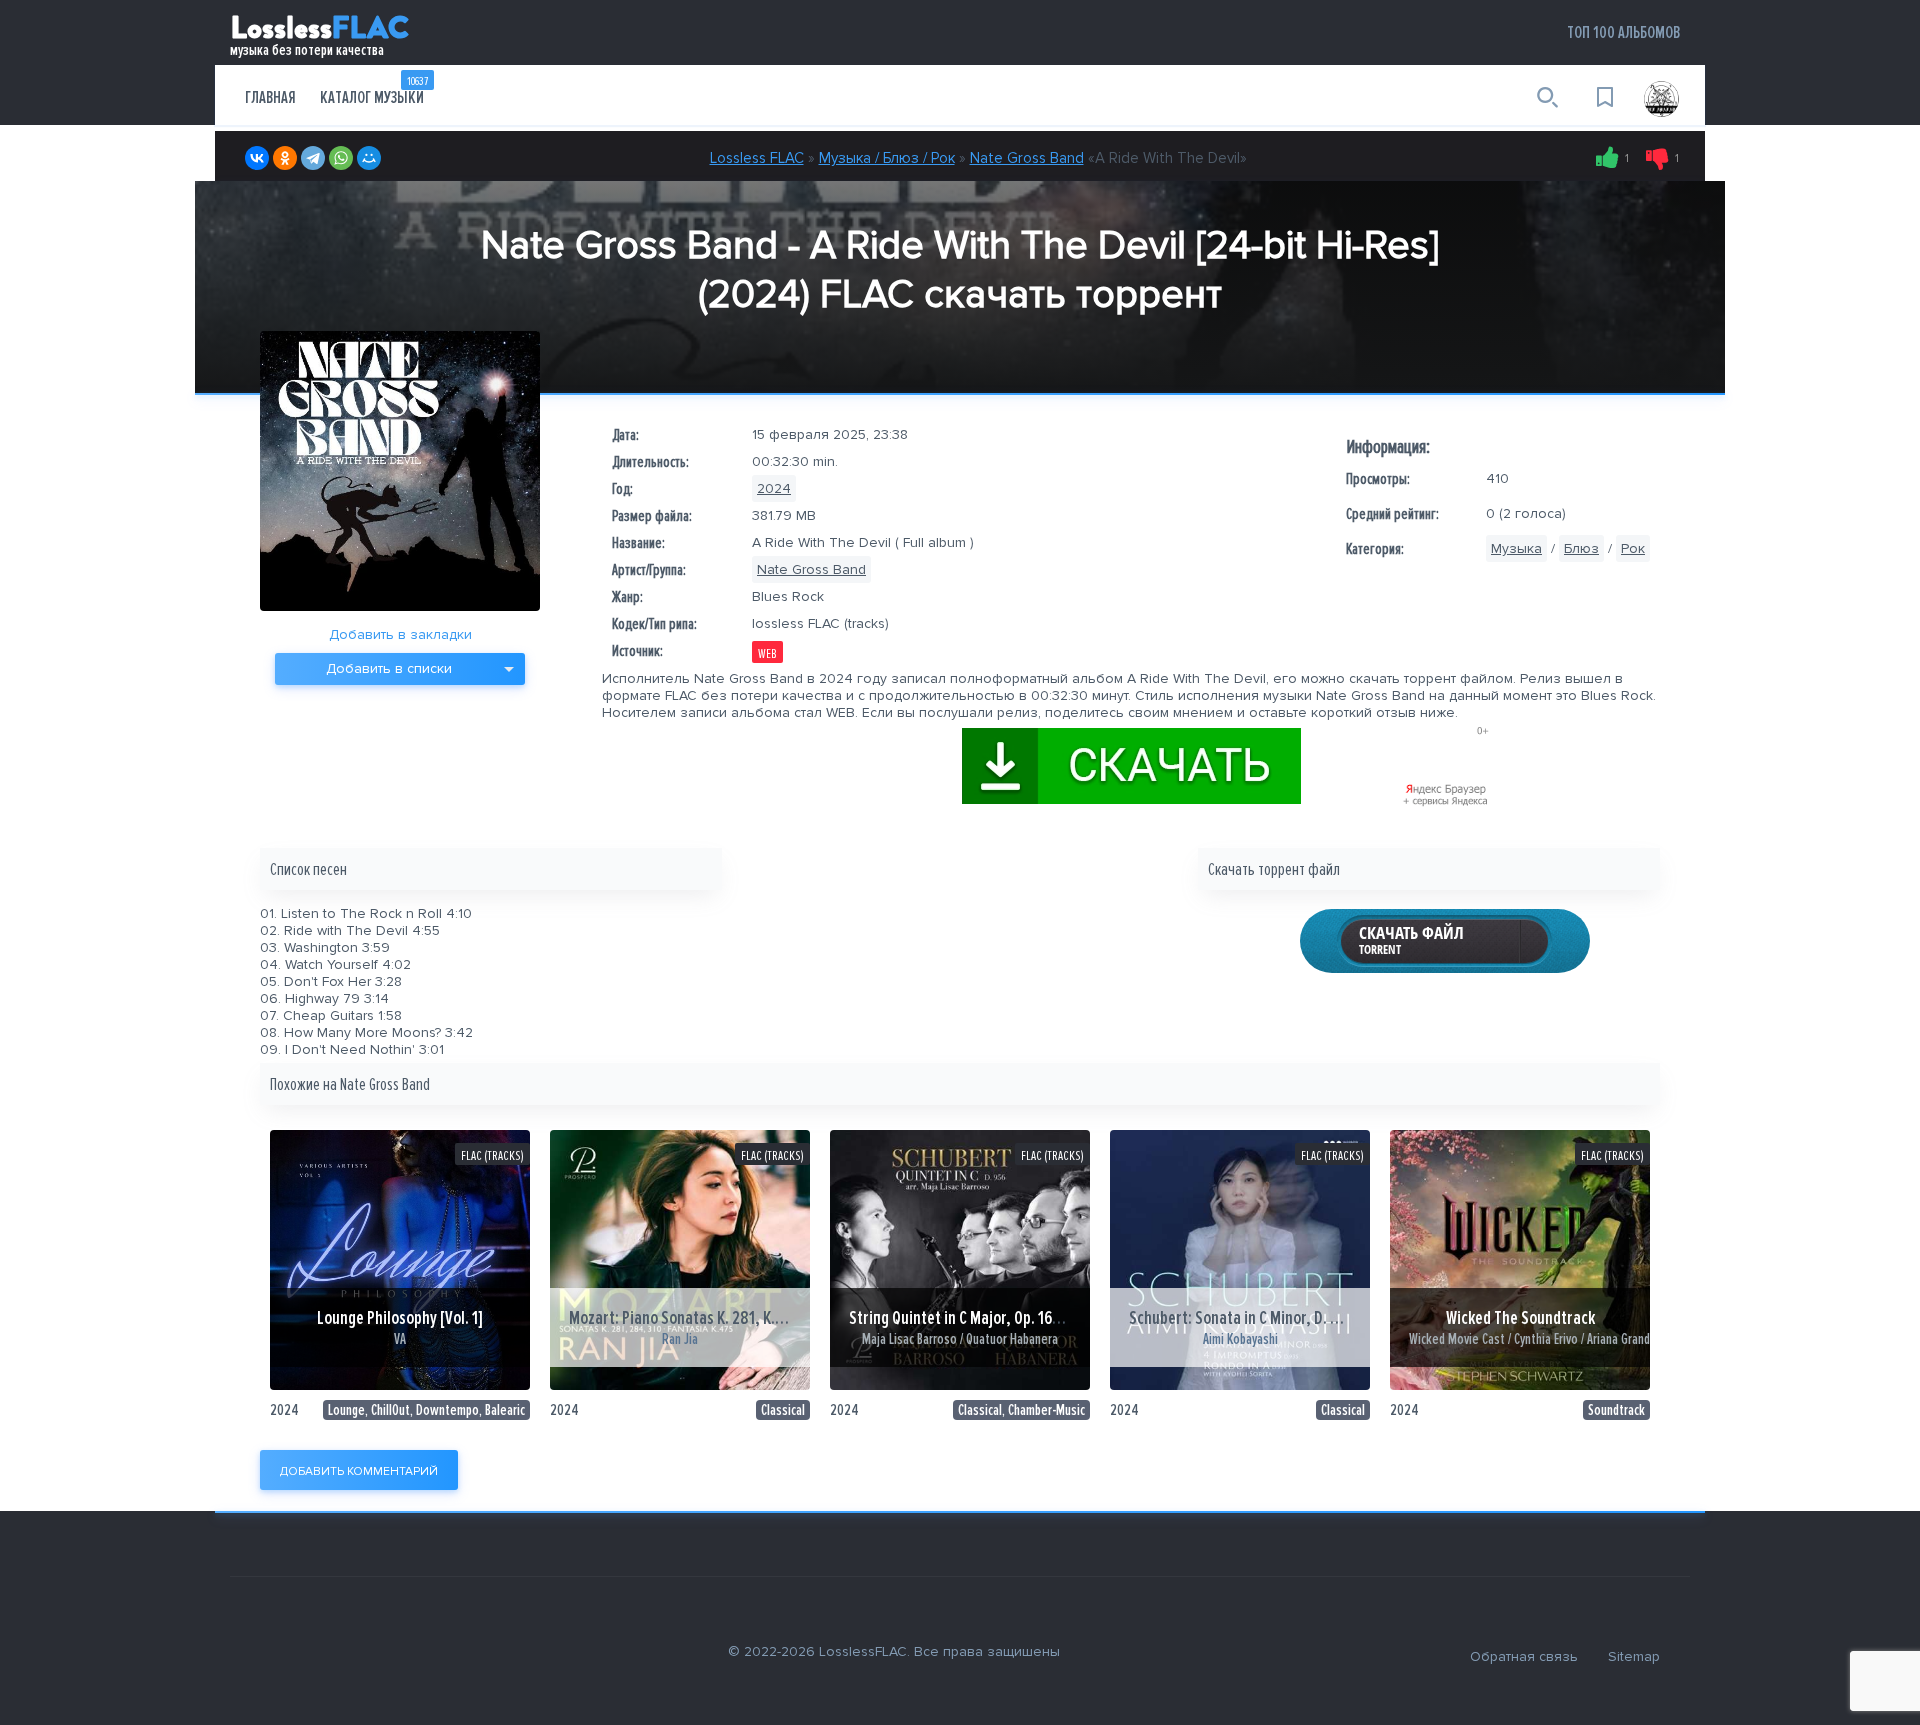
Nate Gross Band (1027, 158)
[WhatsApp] (341, 158)
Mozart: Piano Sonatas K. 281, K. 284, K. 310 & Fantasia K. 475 (766, 1318)
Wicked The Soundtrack (1520, 1318)
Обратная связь (1524, 1656)
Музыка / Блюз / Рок (887, 158)
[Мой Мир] (369, 158)
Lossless (319, 31)
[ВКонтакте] (257, 158)
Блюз (1581, 548)
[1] (1607, 158)
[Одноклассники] (285, 158)
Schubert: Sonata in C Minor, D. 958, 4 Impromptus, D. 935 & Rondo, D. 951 (1367, 1318)
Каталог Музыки (374, 91)
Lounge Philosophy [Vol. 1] (400, 1318)
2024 (774, 488)
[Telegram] (313, 158)
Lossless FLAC (757, 158)
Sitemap (1634, 1656)
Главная (270, 97)
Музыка (1516, 548)
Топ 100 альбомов (1623, 32)
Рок (1633, 548)
